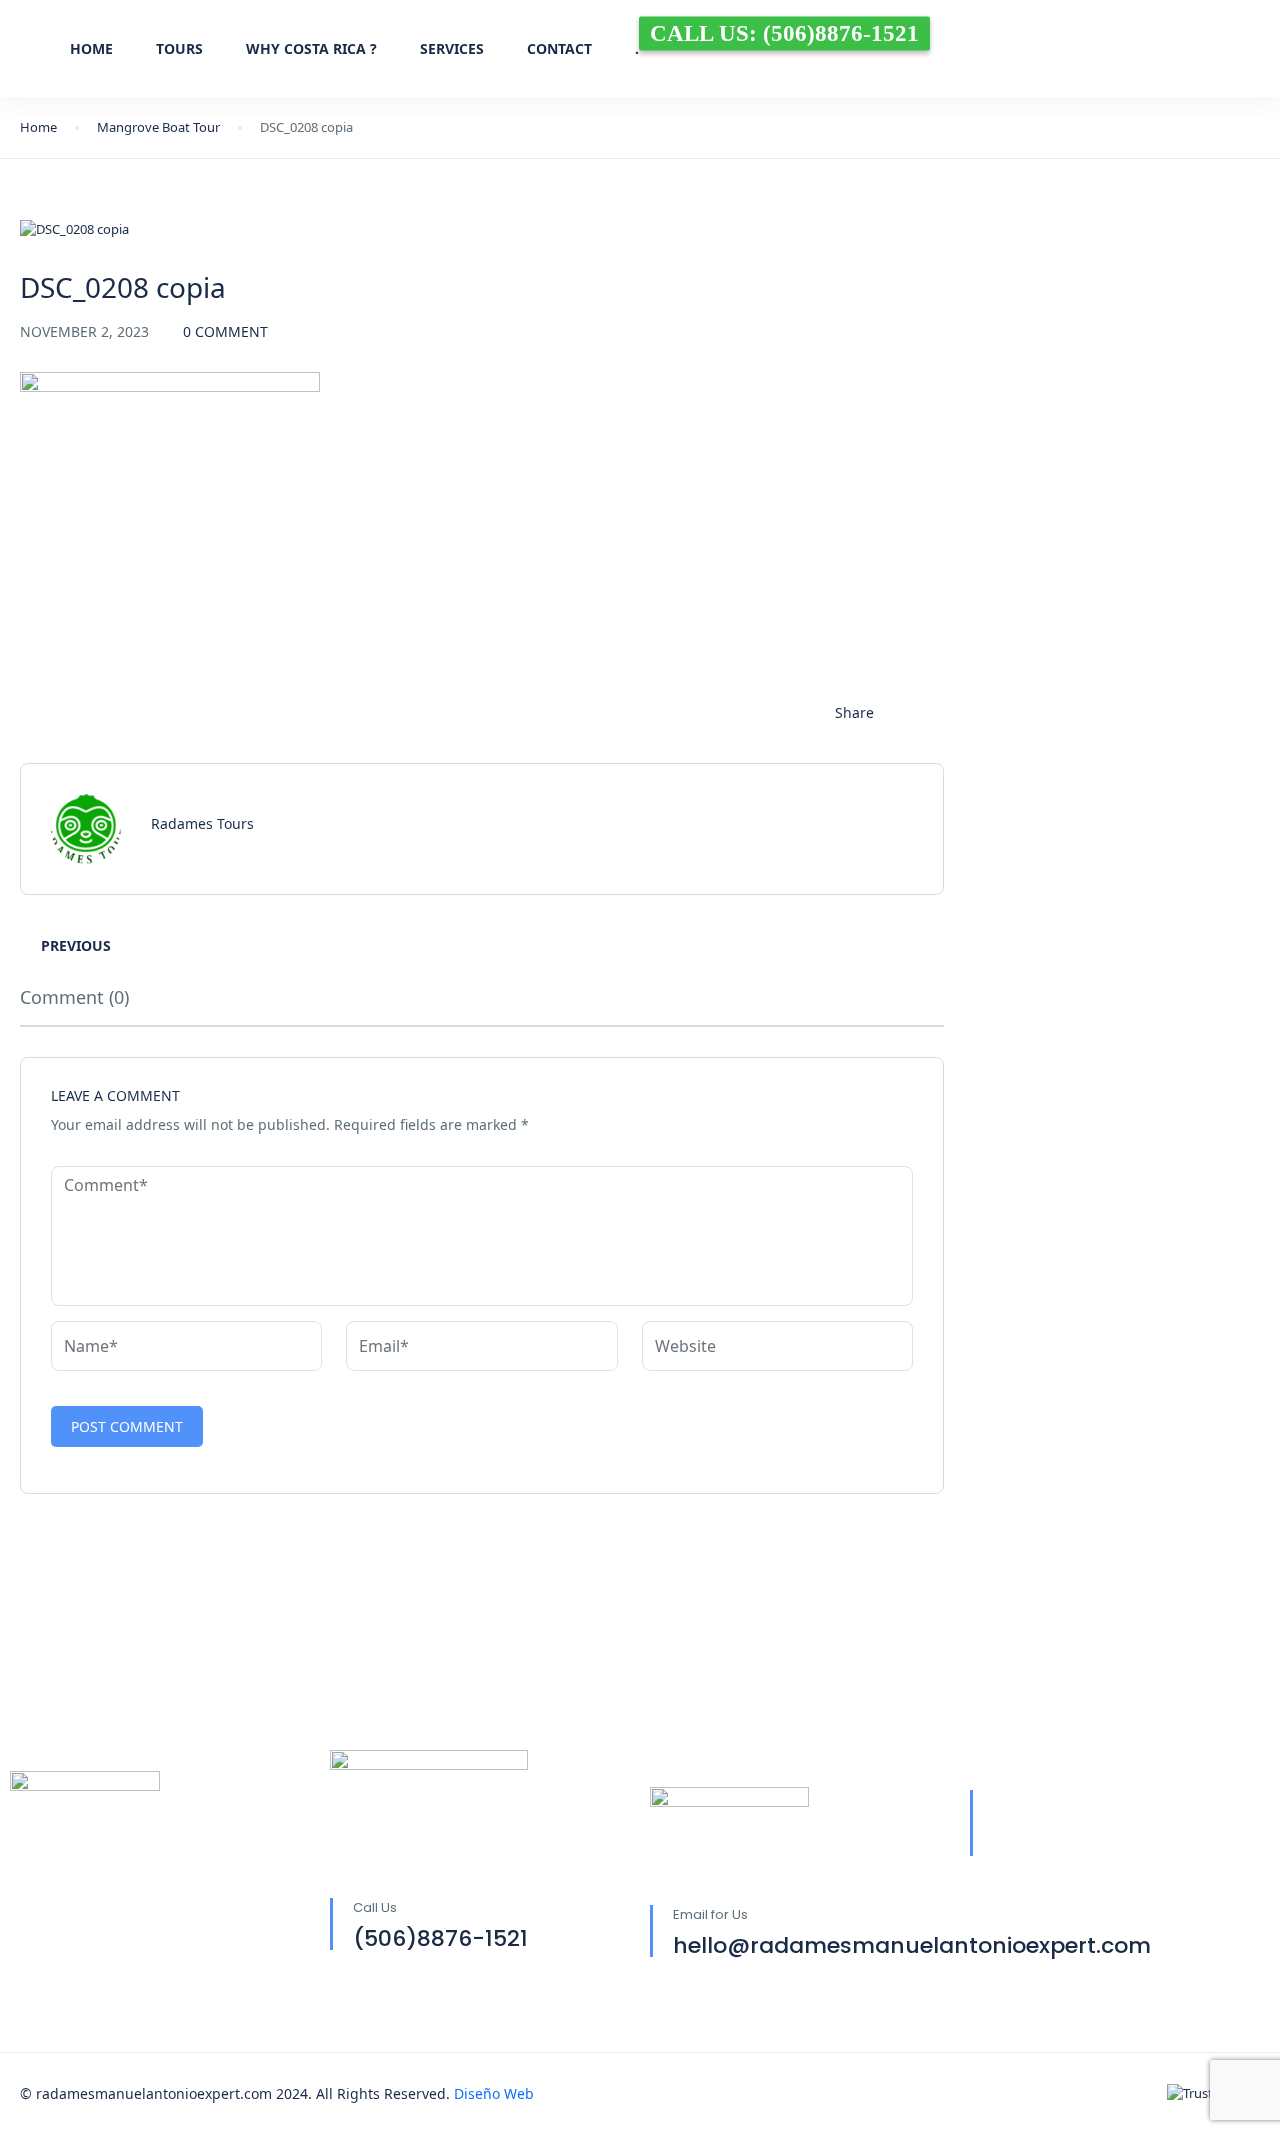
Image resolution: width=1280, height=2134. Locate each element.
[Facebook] (1051, 1825)
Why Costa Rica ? (311, 48)
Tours (179, 48)
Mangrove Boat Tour (158, 127)
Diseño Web (494, 2093)
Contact (559, 48)
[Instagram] (1105, 1825)
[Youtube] (1213, 1825)
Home (91, 48)
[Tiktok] (1159, 1825)
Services (452, 48)
